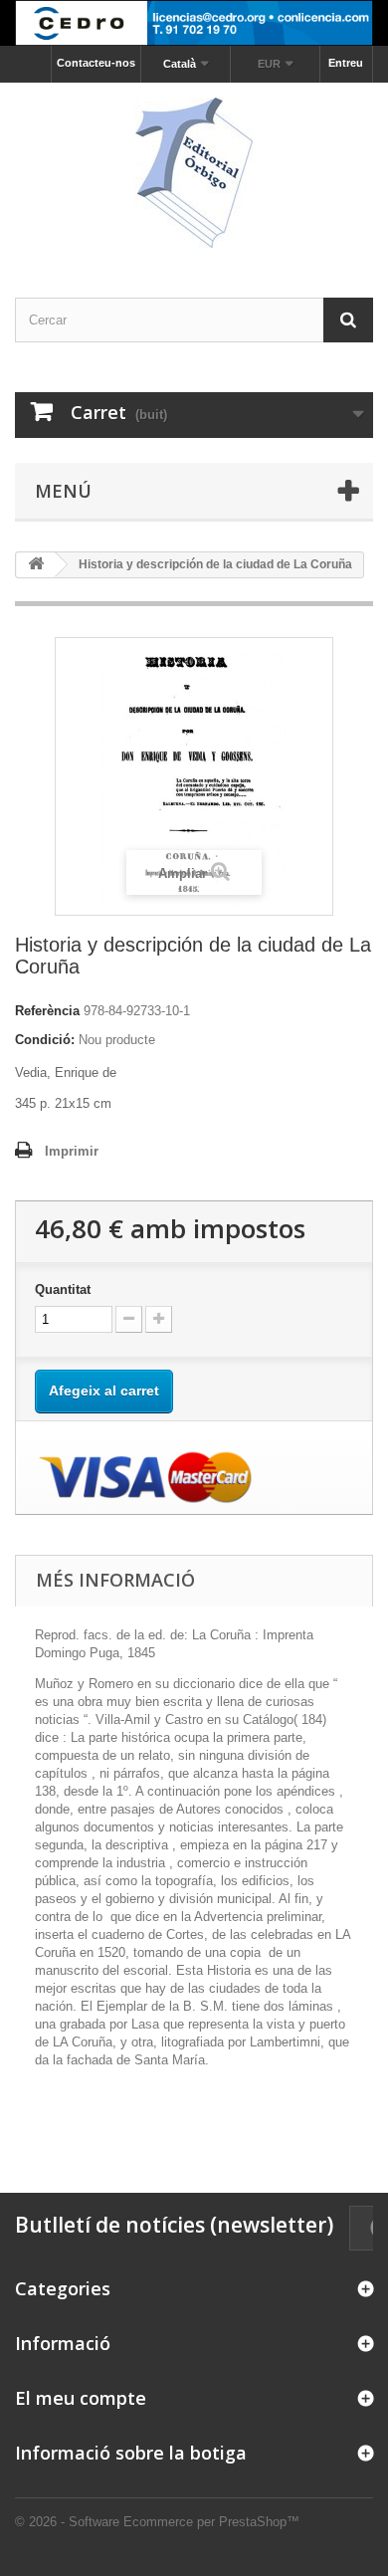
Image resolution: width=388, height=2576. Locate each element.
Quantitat (63, 1289)
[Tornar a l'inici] (36, 565)
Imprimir (72, 1151)
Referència (47, 1011)
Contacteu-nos (96, 63)
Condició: (45, 1040)
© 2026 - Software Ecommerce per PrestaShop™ (157, 2522)
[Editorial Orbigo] (194, 173)
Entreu (346, 63)
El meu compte (81, 2398)
